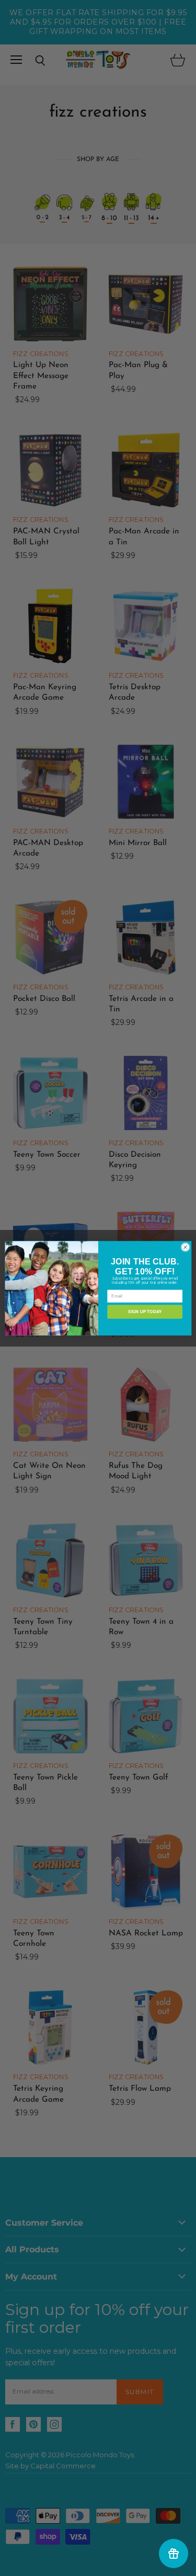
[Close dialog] (185, 1247)
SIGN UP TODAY (145, 1311)
